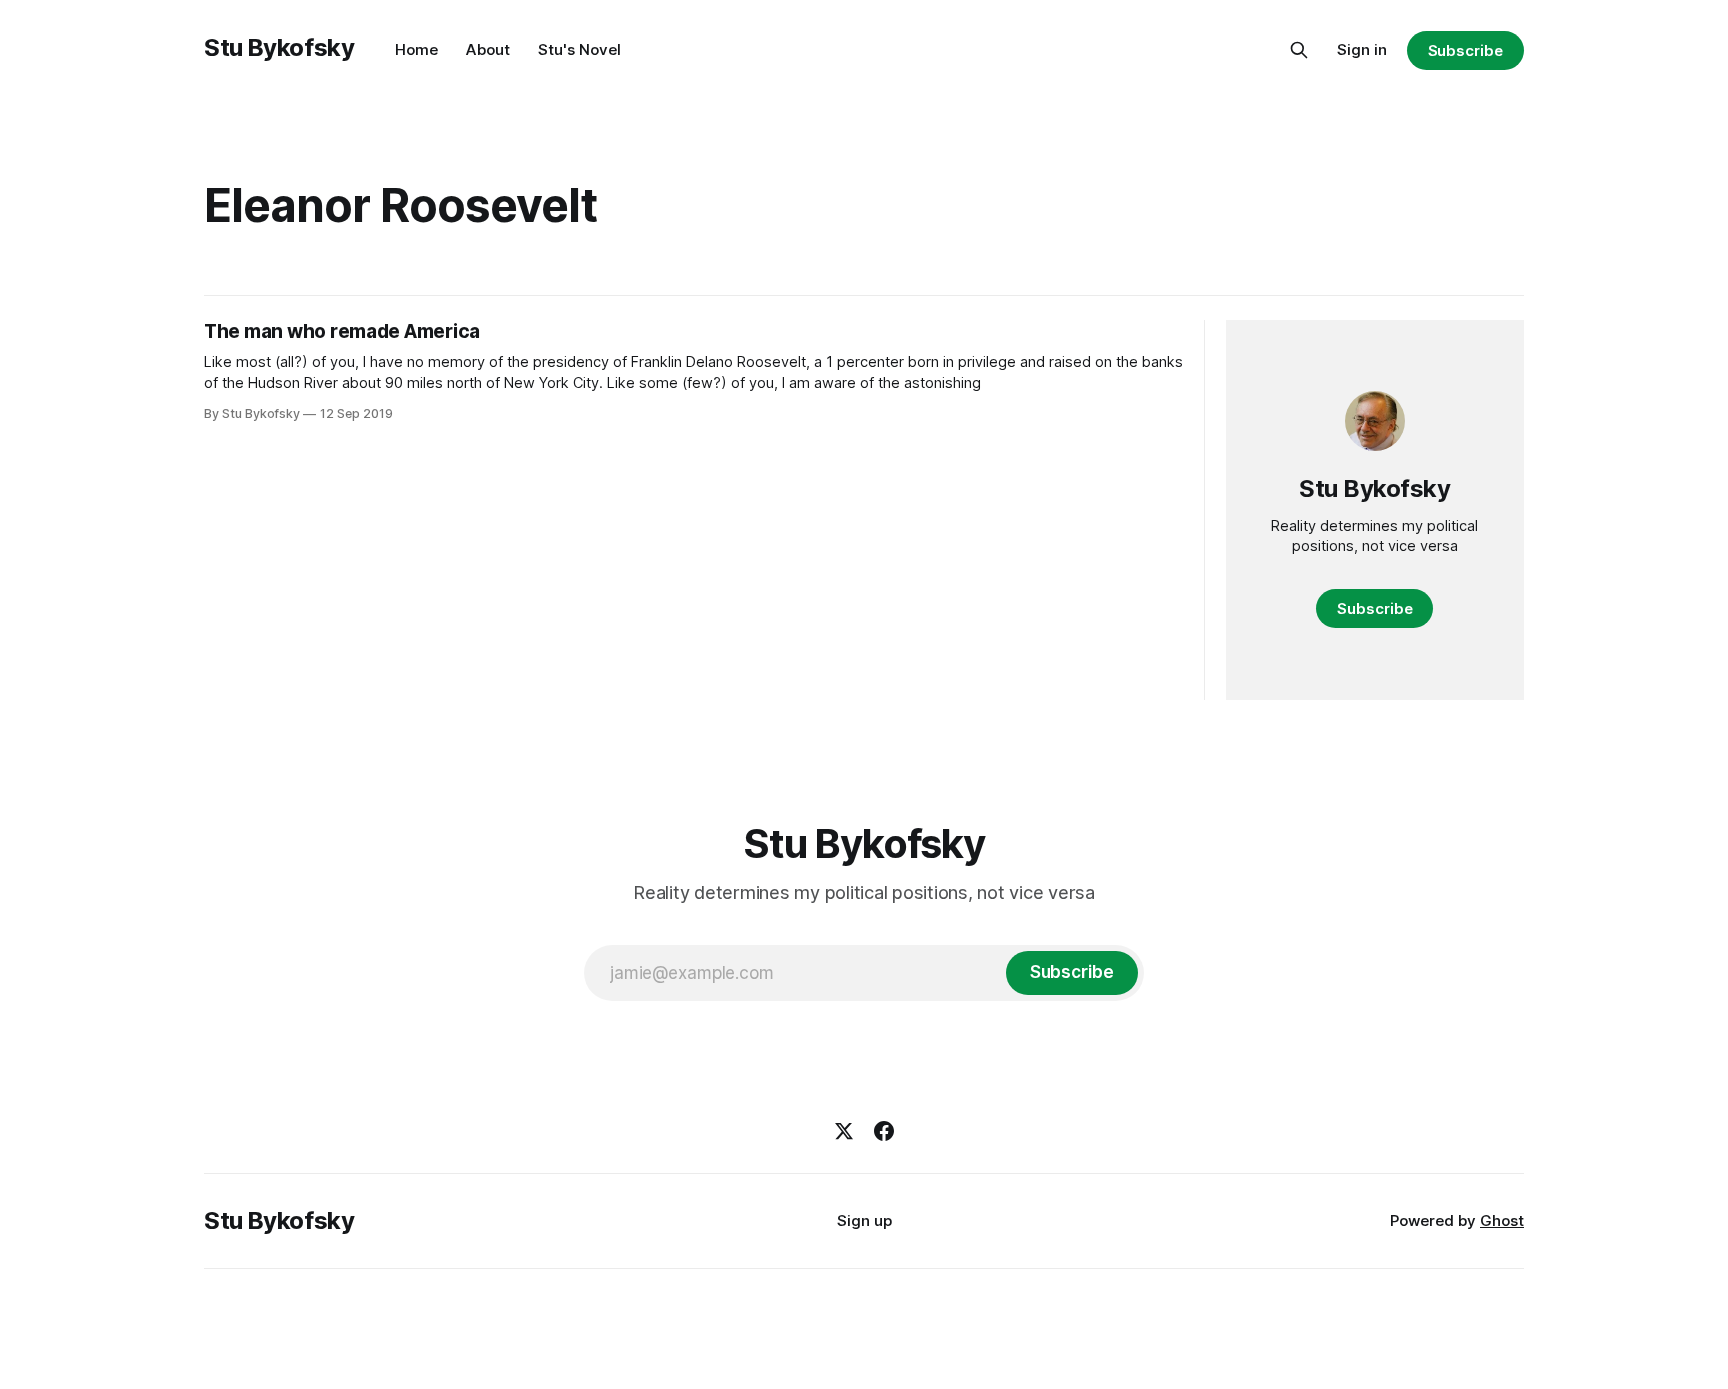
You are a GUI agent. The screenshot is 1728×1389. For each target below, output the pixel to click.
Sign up (864, 1220)
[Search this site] (1299, 50)
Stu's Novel (579, 49)
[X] (844, 1131)
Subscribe (1465, 50)
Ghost (1502, 1220)
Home (416, 49)
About (488, 49)
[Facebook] (884, 1131)
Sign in (1362, 49)
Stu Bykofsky (279, 47)
